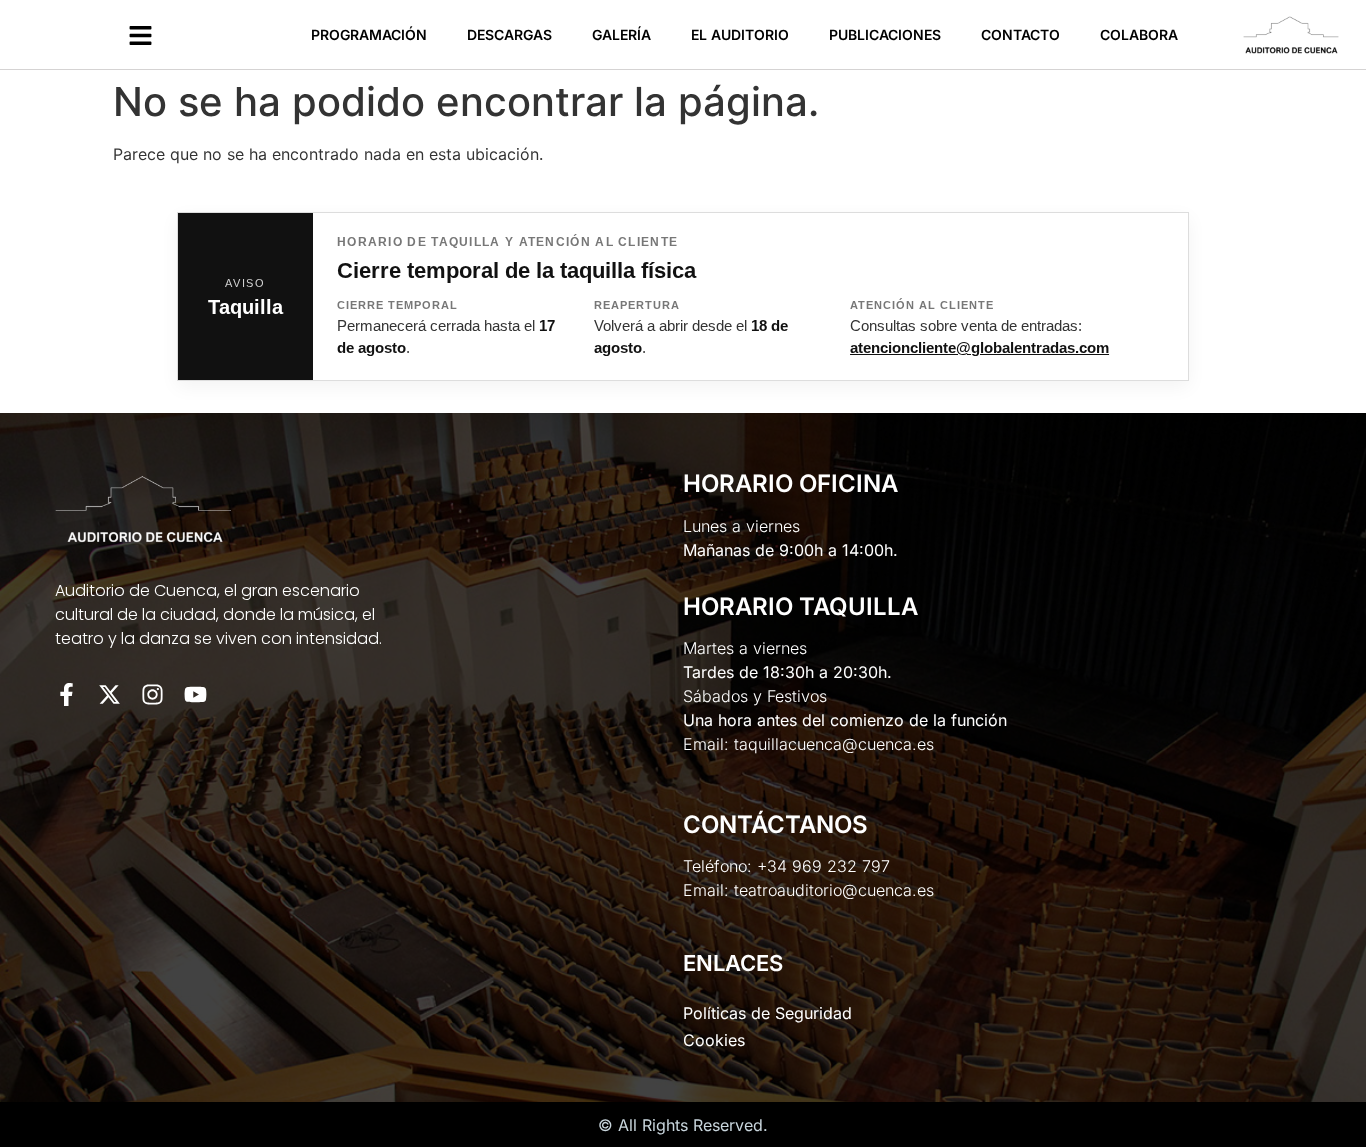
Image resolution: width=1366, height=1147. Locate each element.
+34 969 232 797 (823, 866)
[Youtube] (195, 694)
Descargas (509, 34)
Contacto (1020, 34)
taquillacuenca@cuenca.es (834, 744)
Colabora (1139, 34)
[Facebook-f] (66, 694)
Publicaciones (885, 34)
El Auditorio (740, 34)
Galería (621, 34)
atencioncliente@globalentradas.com (979, 348)
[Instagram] (152, 694)
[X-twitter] (109, 694)
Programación (369, 34)
